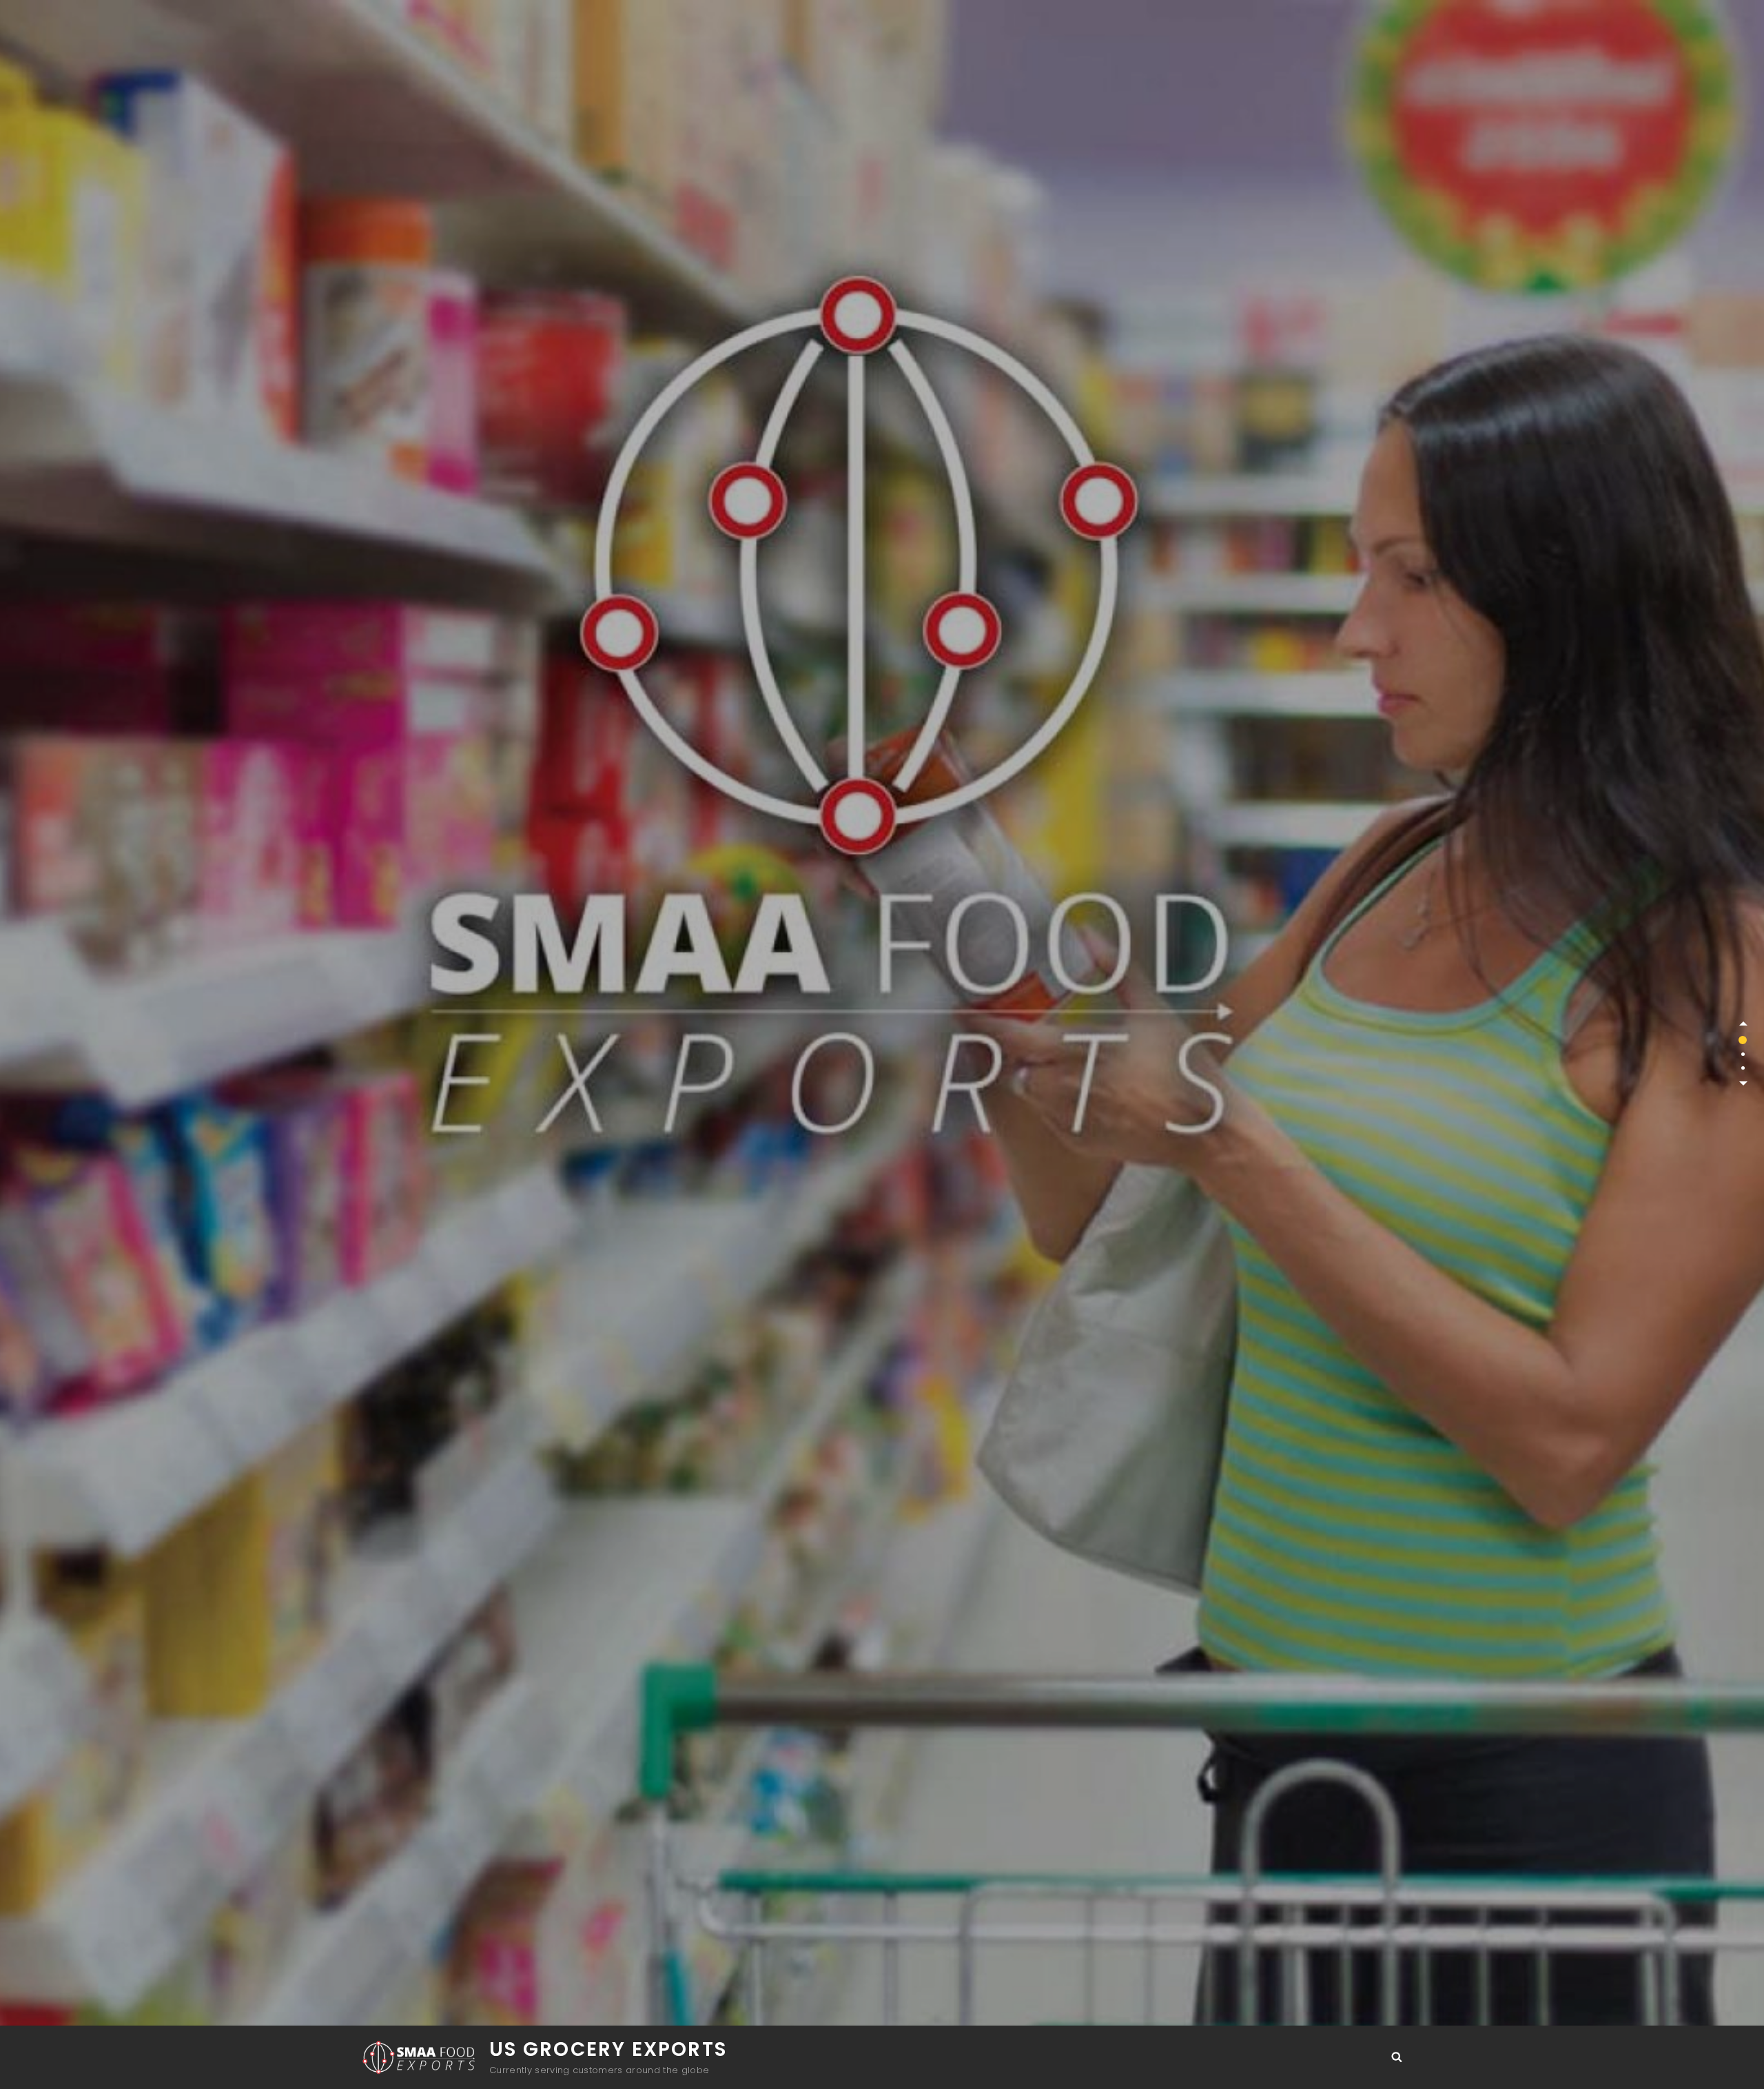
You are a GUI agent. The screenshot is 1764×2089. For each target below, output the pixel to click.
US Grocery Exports (608, 2049)
